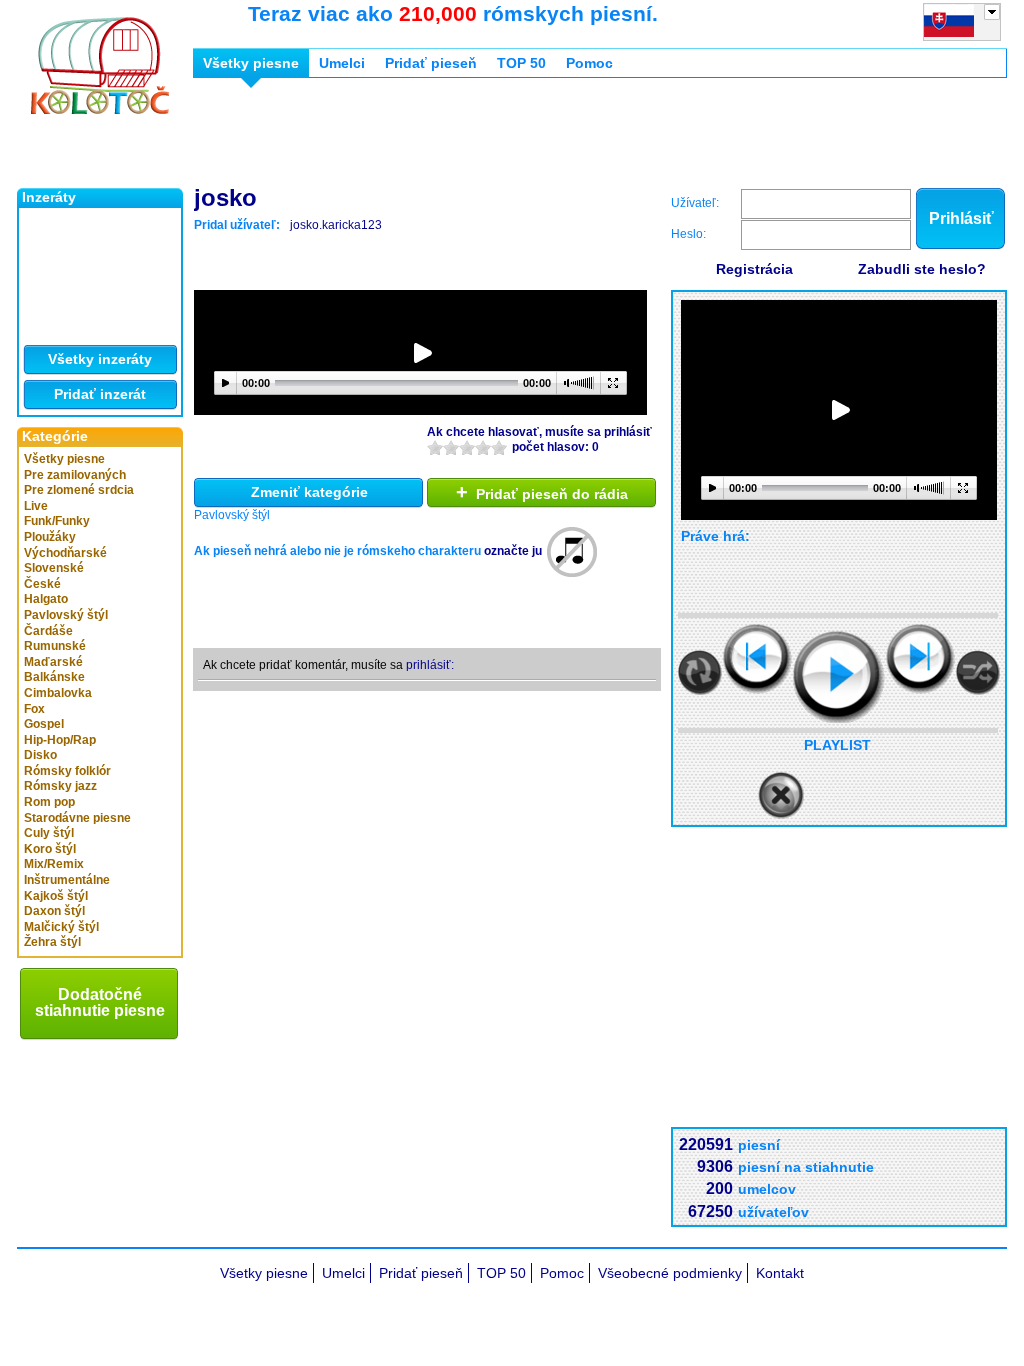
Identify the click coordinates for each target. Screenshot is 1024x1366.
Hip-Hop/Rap (60, 740)
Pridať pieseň (431, 63)
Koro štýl (50, 849)
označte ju (513, 551)
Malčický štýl (61, 927)
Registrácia (754, 269)
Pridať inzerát (100, 394)
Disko (40, 755)
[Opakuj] (700, 672)
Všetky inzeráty (100, 359)
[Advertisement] (557, 138)
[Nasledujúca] (920, 658)
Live (36, 506)
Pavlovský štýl (66, 615)
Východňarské (65, 553)
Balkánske (54, 677)
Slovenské (54, 568)
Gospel (44, 724)
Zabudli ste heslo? (922, 269)
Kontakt (780, 1273)
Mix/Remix (54, 864)
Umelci (342, 63)
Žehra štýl (52, 942)
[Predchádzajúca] (757, 658)
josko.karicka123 (336, 225)
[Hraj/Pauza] (839, 677)
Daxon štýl (54, 911)
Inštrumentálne (67, 880)
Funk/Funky (57, 521)
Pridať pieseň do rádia (542, 492)
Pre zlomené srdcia (79, 490)
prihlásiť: (430, 665)
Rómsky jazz (60, 786)
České (42, 584)
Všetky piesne (64, 459)
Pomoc (589, 63)
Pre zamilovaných (75, 475)
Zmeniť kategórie (309, 492)
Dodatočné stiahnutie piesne (100, 1002)
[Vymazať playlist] (781, 796)
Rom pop (49, 802)
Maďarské (53, 662)
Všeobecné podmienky (670, 1273)
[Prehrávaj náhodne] (978, 672)
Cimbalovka (58, 693)
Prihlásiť (961, 218)
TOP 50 (521, 63)
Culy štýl (49, 833)
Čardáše (48, 631)
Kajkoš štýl (56, 896)
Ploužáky (50, 537)
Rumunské (55, 646)
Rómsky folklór (67, 771)
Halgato (46, 599)
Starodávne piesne (77, 818)
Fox (34, 709)
